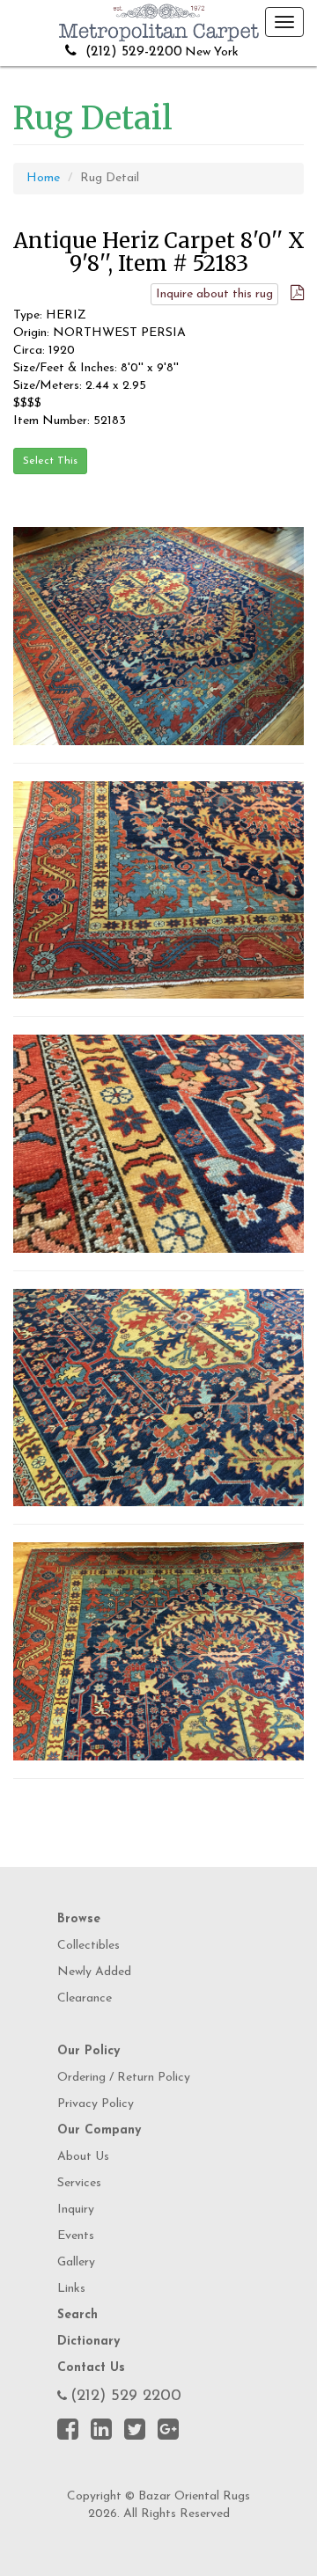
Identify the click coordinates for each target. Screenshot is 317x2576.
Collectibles (88, 1946)
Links (71, 2289)
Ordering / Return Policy (124, 2078)
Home (43, 178)
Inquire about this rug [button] (214, 294)
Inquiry (76, 2210)
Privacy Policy (96, 2104)
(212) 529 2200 (126, 2397)
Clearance (85, 1998)
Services (79, 2183)
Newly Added (94, 1972)
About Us (83, 2157)
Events (76, 2236)
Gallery (76, 2262)
